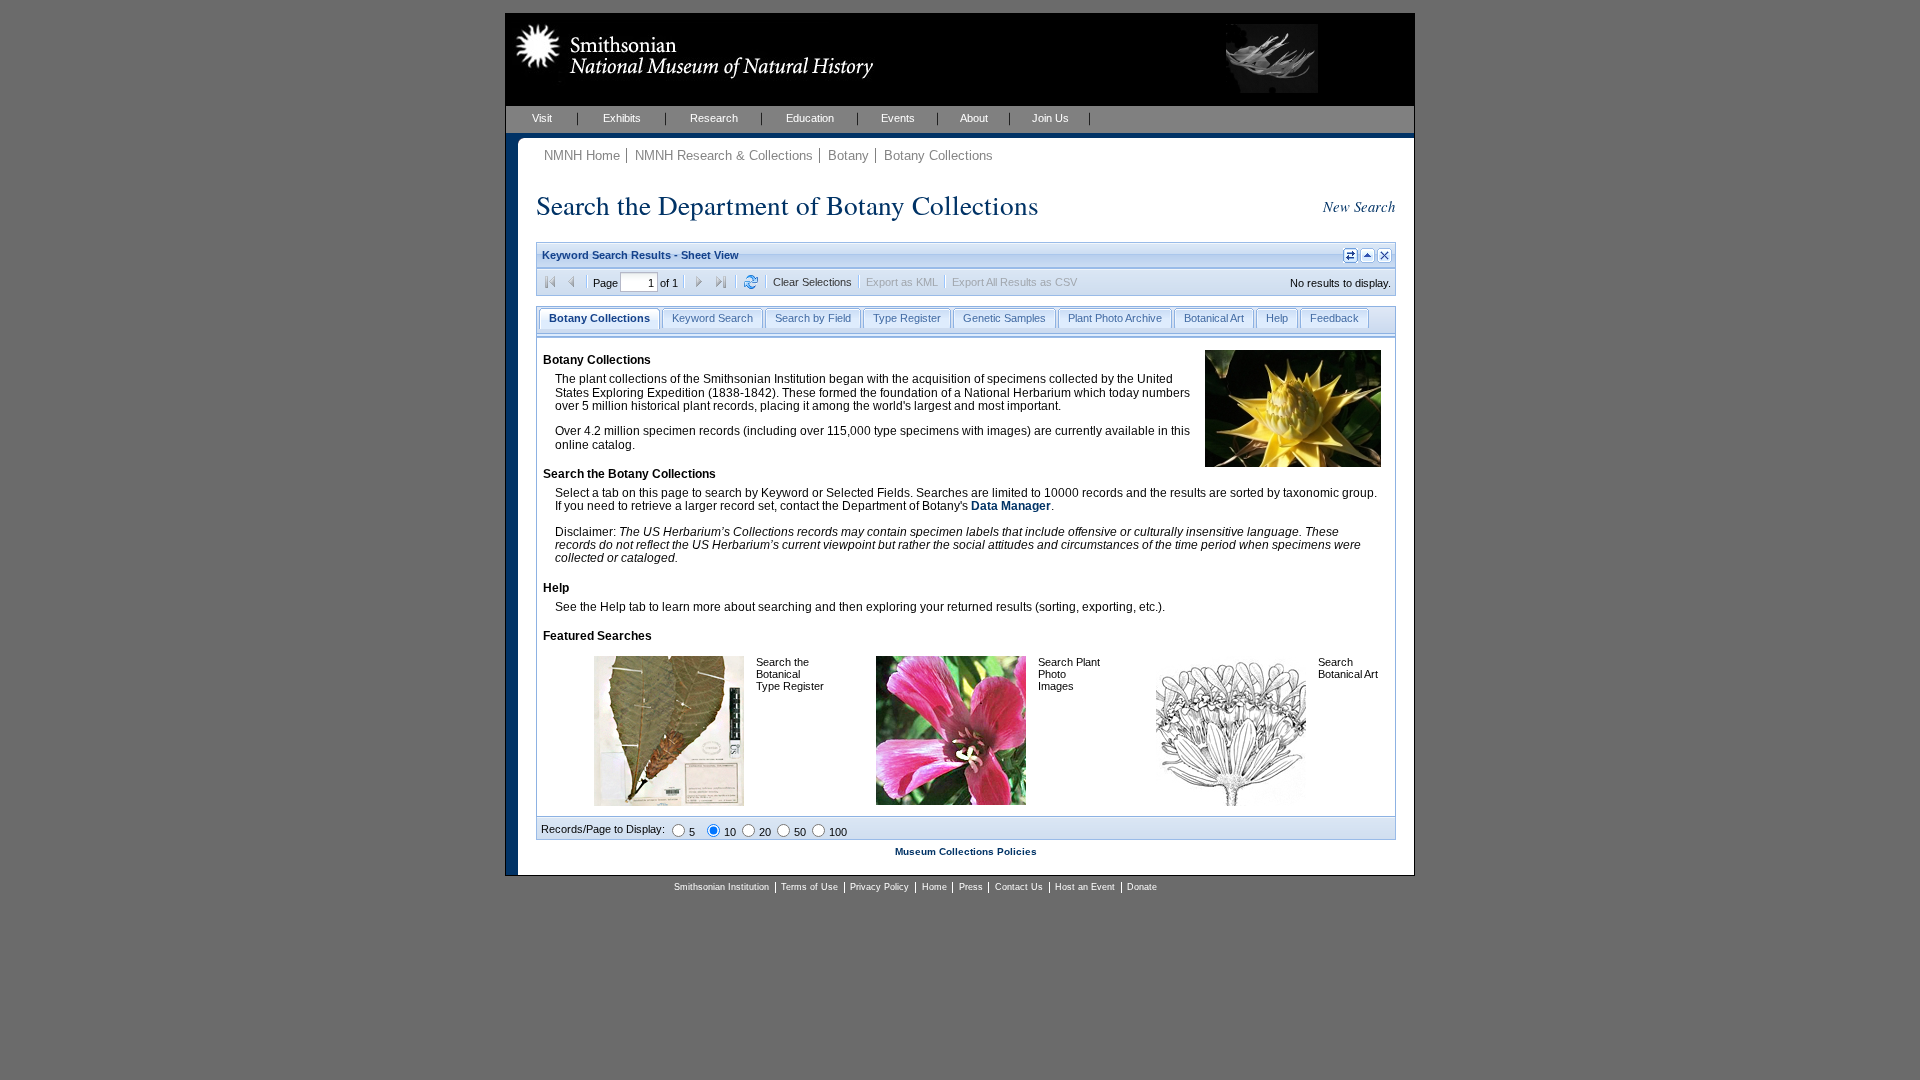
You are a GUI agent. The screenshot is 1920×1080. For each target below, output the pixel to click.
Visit (542, 118)
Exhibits (622, 118)
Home (934, 887)
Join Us (1050, 118)
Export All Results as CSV (1014, 282)
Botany (848, 155)
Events (898, 118)
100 (838, 832)
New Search (1359, 206)
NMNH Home (582, 155)
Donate (1142, 887)
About (974, 118)
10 (730, 832)
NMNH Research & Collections (724, 155)
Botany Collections (938, 155)
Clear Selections (812, 282)
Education (810, 118)
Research (714, 118)
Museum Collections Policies (966, 851)
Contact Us (1019, 887)
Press (971, 887)
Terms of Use (809, 887)
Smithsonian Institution (721, 887)
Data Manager (1011, 506)
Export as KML (902, 282)
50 (800, 832)
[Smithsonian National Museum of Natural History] (690, 51)
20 (765, 832)
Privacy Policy (879, 887)
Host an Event (1085, 887)
